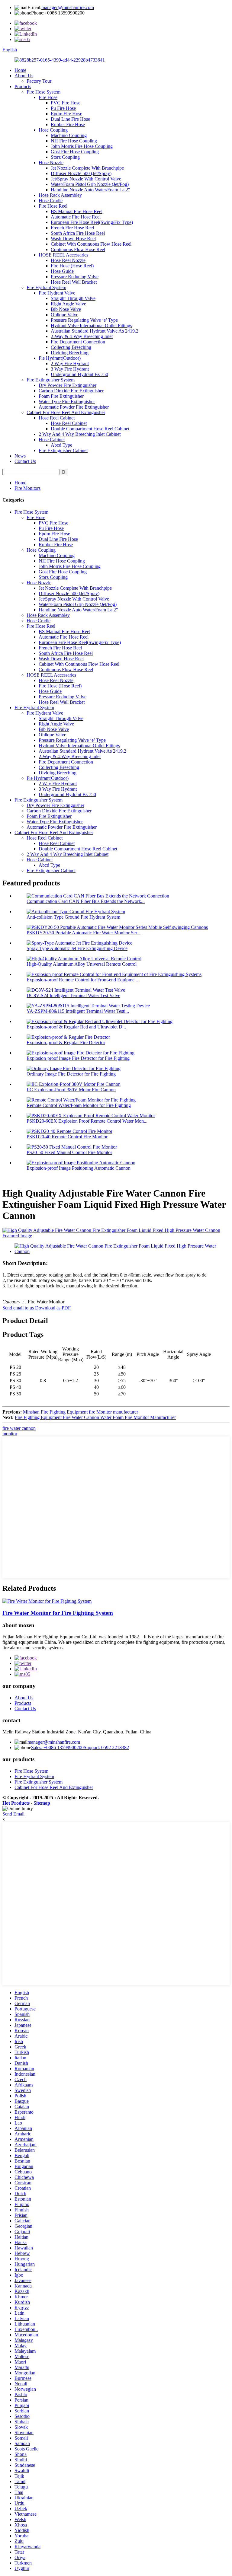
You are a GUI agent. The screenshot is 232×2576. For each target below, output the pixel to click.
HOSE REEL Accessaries (63, 255)
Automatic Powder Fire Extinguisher (74, 407)
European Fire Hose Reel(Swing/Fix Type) (92, 222)
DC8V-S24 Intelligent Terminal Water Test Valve (73, 995)
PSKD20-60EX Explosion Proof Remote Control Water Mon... (87, 1121)
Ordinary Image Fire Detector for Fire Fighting (71, 1074)
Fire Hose (48, 97)
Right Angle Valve (68, 304)
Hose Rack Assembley (60, 195)
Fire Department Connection (78, 342)
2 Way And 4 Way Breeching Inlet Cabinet (80, 434)
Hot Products (16, 1803)
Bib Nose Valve (66, 309)
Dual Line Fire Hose (70, 119)
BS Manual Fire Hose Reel (77, 211)
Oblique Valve (64, 315)
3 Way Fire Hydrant (70, 369)
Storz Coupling (65, 157)
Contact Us (25, 461)
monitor (10, 1434)
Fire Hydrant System (46, 287)
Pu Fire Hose (63, 108)
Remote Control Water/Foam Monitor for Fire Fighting (79, 1105)
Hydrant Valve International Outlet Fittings (91, 325)
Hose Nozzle (51, 163)
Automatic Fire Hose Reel (76, 217)
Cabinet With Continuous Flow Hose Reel (91, 244)
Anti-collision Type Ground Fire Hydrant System (73, 917)
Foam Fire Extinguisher (61, 396)
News (20, 456)
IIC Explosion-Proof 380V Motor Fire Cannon (71, 1090)
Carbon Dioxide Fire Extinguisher (71, 391)
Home (20, 70)
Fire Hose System (43, 92)
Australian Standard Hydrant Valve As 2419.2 (95, 331)
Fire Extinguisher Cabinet (63, 450)
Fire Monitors (27, 488)
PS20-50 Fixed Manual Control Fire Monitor (69, 1152)
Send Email (13, 1814)
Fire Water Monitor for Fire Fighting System (58, 1613)
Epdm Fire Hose (66, 114)
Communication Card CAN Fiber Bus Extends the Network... (86, 901)
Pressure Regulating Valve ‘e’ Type (84, 320)
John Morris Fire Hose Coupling (82, 146)
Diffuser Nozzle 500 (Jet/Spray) (81, 173)
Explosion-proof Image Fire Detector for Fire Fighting (78, 1058)
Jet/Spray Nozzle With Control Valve (86, 179)
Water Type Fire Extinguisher (67, 402)
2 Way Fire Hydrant (70, 363)
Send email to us (18, 1308)
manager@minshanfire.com (68, 7)
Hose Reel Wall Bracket (74, 282)
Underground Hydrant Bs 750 (79, 374)
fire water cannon (19, 1428)
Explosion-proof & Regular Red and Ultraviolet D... (76, 1027)
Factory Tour (39, 81)
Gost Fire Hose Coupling (75, 152)
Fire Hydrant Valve (57, 293)
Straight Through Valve (73, 298)
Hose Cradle (51, 201)
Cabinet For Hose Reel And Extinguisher (66, 412)
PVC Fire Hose (66, 103)
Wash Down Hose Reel (73, 239)
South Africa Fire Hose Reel (78, 233)
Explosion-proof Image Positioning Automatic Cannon (79, 1168)
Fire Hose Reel (53, 206)
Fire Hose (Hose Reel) (72, 266)
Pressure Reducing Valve (75, 277)
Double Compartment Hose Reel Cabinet (90, 429)
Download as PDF (53, 1308)
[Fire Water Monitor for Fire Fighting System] (47, 1601)
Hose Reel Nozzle (68, 260)
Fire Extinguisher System (51, 380)
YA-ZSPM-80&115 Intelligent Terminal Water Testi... (78, 1011)
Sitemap (42, 1803)
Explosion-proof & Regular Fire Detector (66, 1043)
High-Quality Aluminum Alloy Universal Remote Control (82, 964)
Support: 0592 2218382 (106, 1747)
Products (23, 86)
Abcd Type (61, 445)
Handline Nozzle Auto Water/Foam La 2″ (90, 190)
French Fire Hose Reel (72, 228)
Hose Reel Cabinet (57, 418)
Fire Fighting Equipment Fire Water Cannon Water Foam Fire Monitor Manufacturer (95, 1417)
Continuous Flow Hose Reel (78, 249)
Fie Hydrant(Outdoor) (60, 358)
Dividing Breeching (70, 353)
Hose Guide (62, 271)
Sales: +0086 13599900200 (57, 1747)
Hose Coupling (53, 130)
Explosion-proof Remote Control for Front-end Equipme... (82, 980)
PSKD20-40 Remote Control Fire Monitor (67, 1137)
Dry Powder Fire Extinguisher (68, 385)
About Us (24, 76)
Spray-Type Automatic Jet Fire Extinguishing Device (77, 948)
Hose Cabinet (52, 440)
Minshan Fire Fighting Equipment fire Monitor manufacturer (81, 1412)
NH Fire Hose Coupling (74, 141)
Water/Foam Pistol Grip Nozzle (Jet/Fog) (90, 184)
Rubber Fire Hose (68, 124)
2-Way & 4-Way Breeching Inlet (82, 336)
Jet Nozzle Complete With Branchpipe (87, 168)
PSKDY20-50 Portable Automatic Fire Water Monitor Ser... (84, 933)
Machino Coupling (69, 135)
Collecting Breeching (71, 347)
